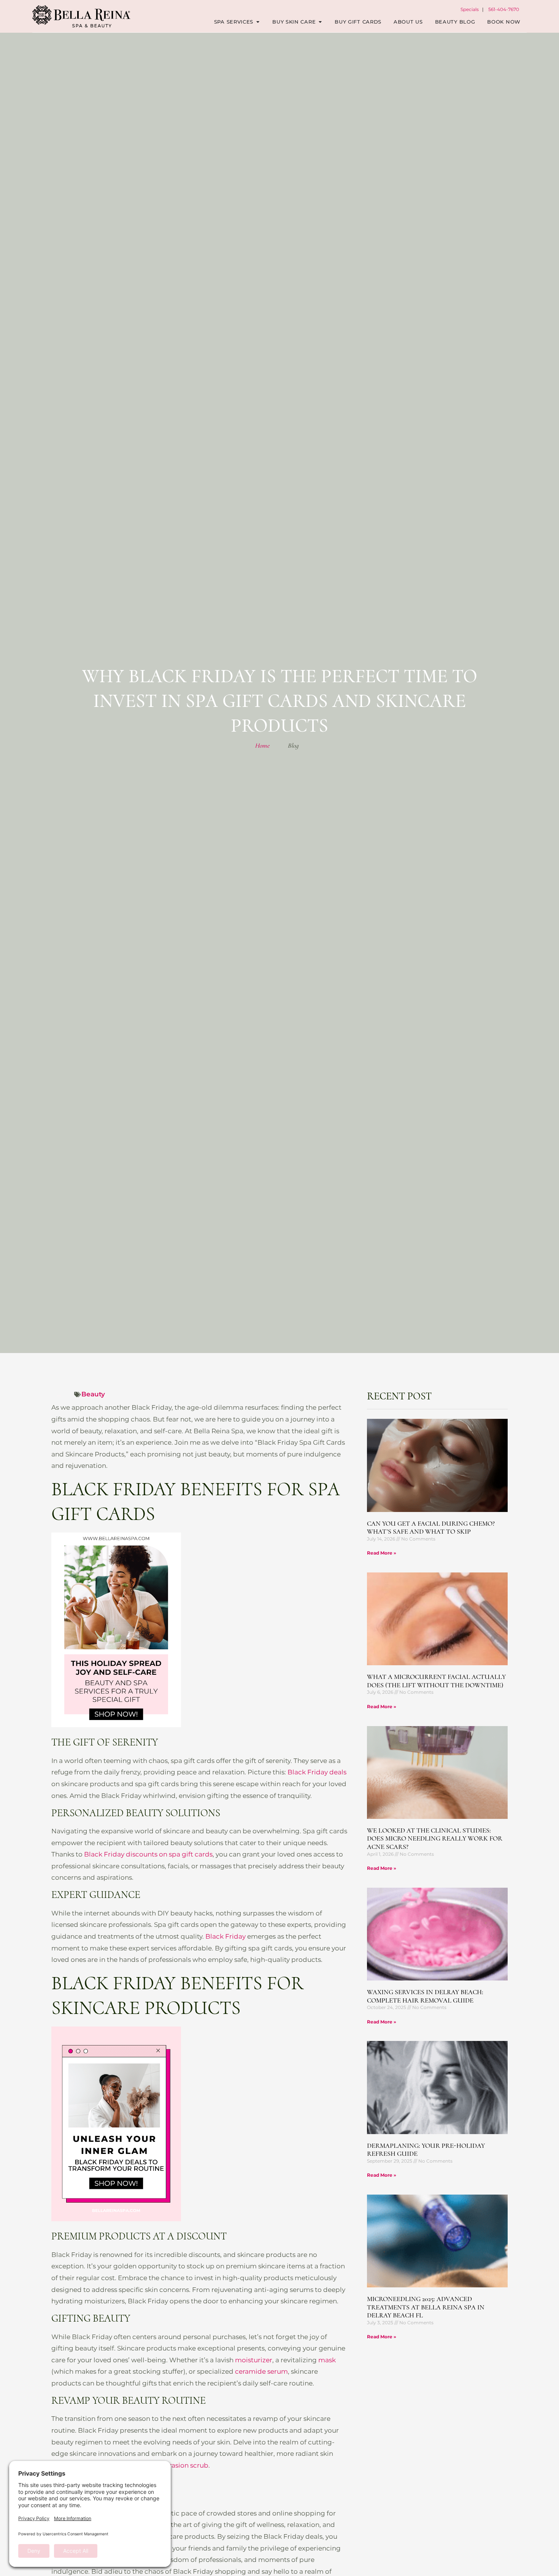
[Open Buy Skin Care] (320, 22)
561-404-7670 (504, 9)
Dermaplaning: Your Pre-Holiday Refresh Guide (426, 2150)
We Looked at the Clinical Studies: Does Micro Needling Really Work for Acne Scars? (435, 1838)
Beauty (93, 1394)
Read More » (382, 1553)
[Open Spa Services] (258, 22)
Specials (470, 9)
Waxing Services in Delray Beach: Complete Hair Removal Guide (425, 1996)
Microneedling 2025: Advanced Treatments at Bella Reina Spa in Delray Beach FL (426, 2307)
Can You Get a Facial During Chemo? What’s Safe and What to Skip (431, 1528)
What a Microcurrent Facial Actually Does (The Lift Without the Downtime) (436, 1681)
